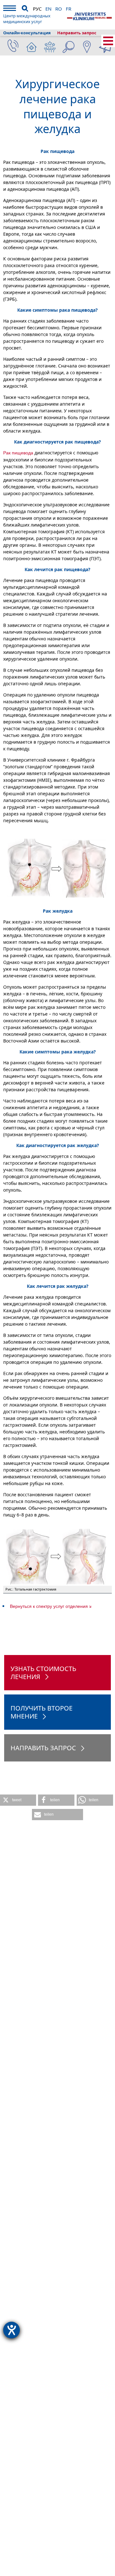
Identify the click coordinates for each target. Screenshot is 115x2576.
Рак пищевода (18, 453)
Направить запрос (77, 33)
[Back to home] (89, 16)
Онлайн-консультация (27, 33)
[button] (18, 1800)
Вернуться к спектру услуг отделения (49, 1606)
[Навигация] (10, 9)
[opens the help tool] (11, 2330)
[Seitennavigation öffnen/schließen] (108, 41)
